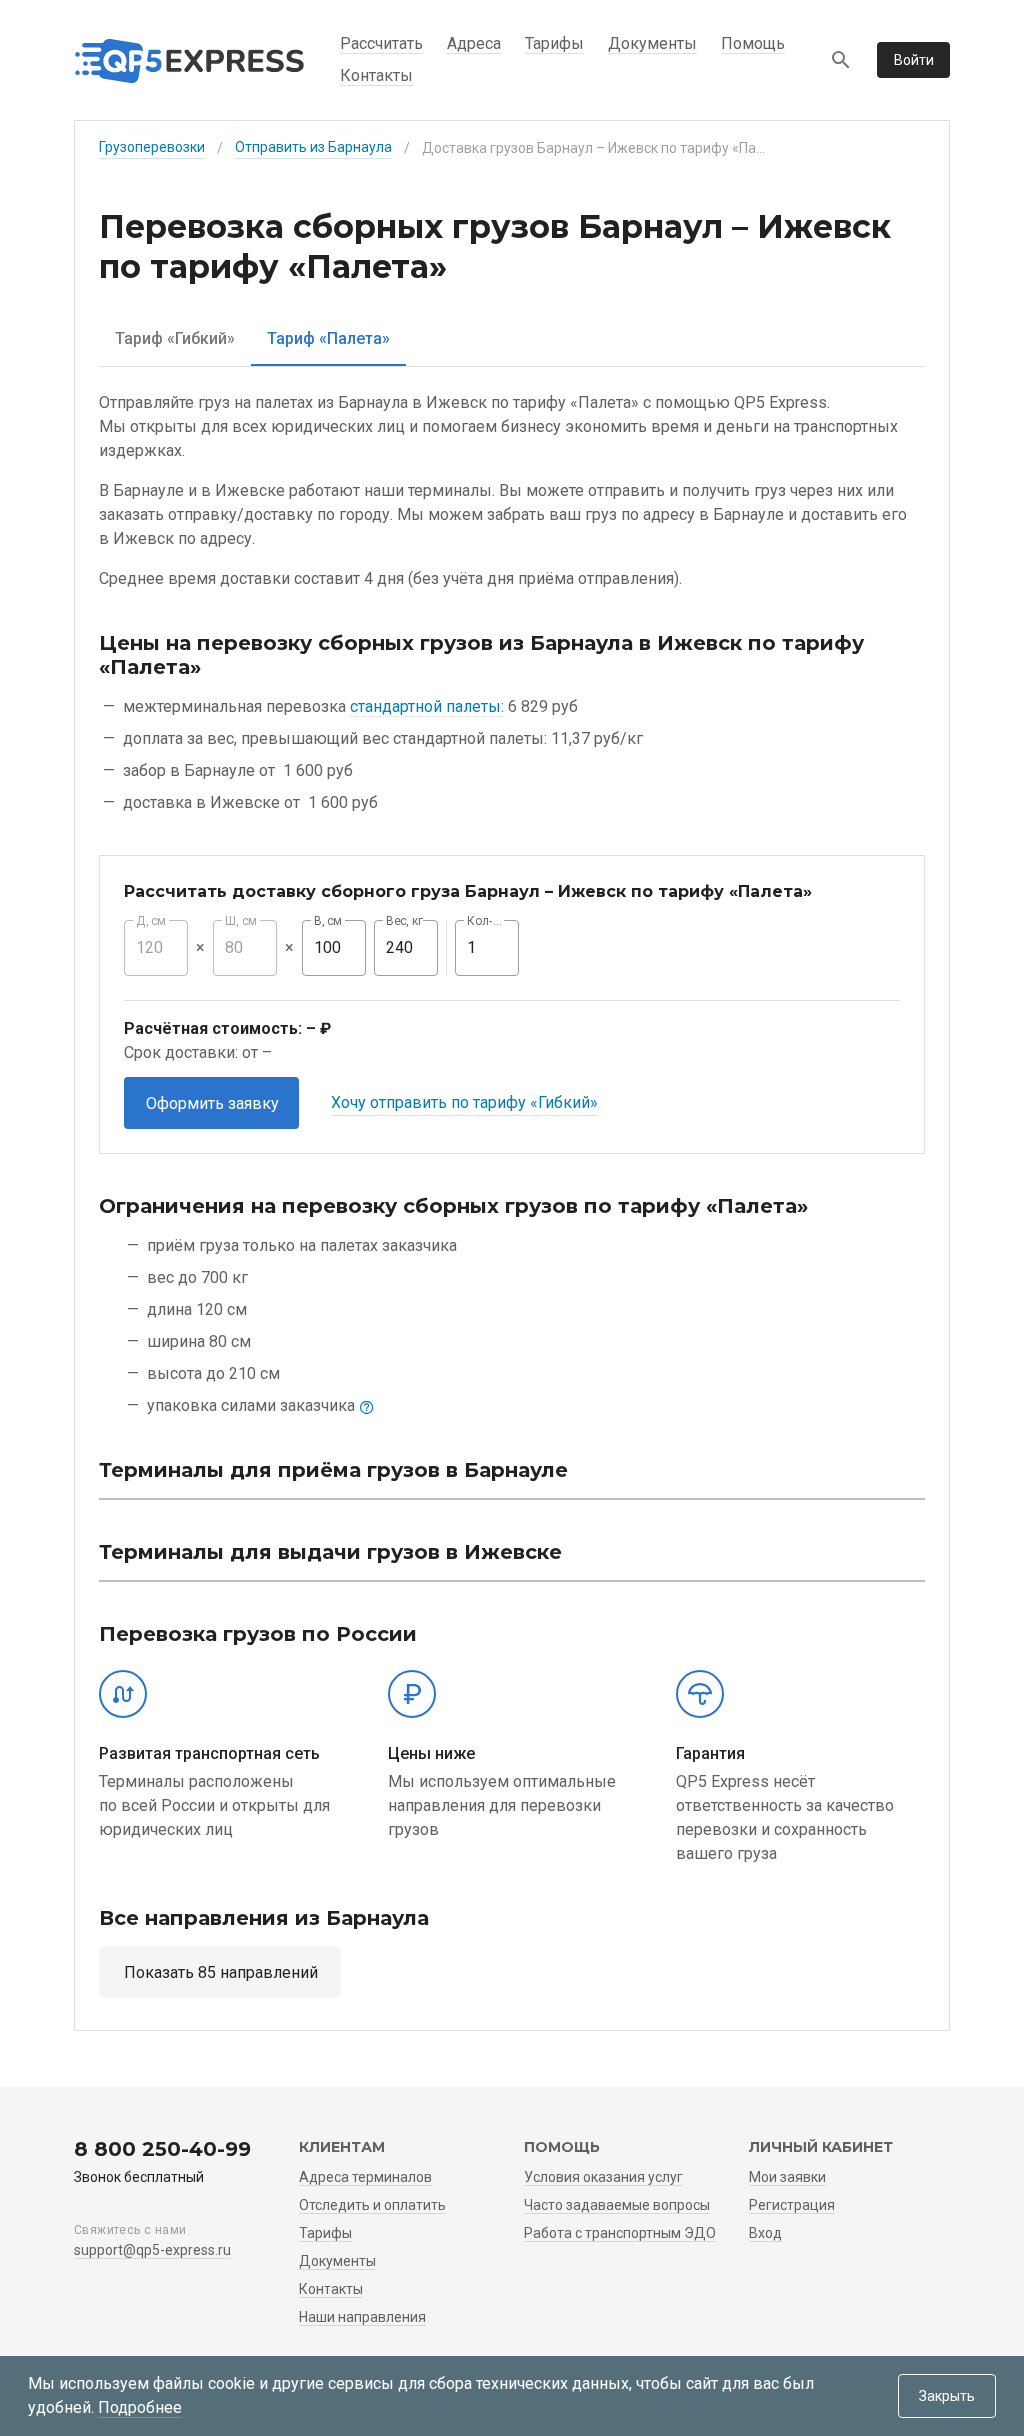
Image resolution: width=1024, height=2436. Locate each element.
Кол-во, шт (487, 921)
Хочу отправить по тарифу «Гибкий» (464, 1102)
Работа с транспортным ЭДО (620, 2233)
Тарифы (554, 43)
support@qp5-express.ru (152, 2250)
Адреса (474, 43)
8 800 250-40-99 (162, 2149)
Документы (652, 43)
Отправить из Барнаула (313, 147)
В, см (328, 921)
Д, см (151, 921)
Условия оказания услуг (603, 2177)
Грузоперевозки (152, 147)
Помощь (753, 43)
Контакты (376, 75)
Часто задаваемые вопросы (617, 2205)
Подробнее (140, 2407)
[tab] (175, 338)
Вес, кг (405, 921)
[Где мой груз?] (841, 60)
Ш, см (241, 921)
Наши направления (362, 2317)
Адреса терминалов (365, 2177)
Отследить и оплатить (372, 2205)
